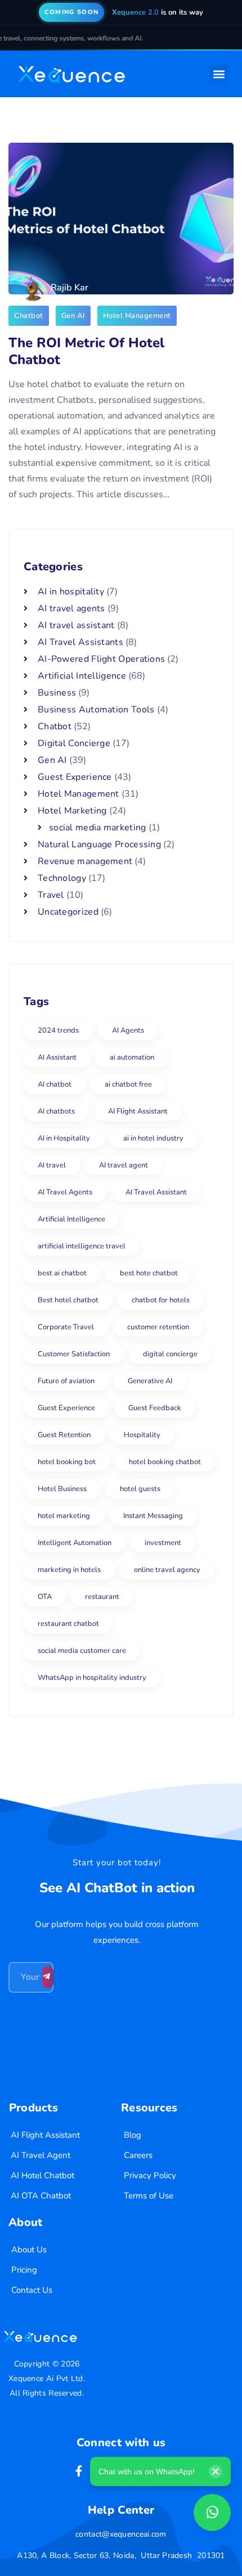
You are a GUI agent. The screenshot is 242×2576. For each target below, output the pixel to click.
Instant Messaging (153, 1516)
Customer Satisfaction (74, 1354)
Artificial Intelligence (82, 676)
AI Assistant (57, 1057)
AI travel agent (124, 1165)
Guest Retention (64, 1435)
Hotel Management (137, 316)
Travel (51, 895)
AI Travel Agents (65, 1192)
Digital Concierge (74, 743)
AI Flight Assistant (138, 1111)
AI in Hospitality (64, 1138)
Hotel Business (62, 1489)
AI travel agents (71, 608)
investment (163, 1543)
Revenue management (85, 861)
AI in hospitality (71, 592)
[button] (219, 74)
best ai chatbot (62, 1273)
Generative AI (150, 1381)
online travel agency (167, 1570)
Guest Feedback (155, 1408)
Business (57, 693)
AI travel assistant (76, 625)
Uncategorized (68, 912)
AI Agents (128, 1030)
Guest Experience (75, 777)
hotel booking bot (67, 1462)
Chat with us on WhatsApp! (147, 2471)
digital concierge (170, 1354)
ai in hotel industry (153, 1138)
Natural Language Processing (99, 844)
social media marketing (98, 828)
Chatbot (29, 316)
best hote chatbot (149, 1273)
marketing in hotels (69, 1570)
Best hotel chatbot (68, 1300)
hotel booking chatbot (165, 1462)
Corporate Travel (66, 1327)
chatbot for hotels (161, 1300)
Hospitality (142, 1435)
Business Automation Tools (96, 710)
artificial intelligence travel (82, 1246)
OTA (45, 1597)
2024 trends (58, 1030)
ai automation (132, 1057)
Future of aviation (66, 1381)
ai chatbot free (128, 1084)
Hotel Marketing (72, 811)
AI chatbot (55, 1084)
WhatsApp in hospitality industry (92, 1678)
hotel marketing (64, 1516)
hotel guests (140, 1489)
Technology (62, 878)
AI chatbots (56, 1111)
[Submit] (48, 1977)
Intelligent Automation (75, 1543)
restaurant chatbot (68, 1624)
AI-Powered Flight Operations (101, 659)
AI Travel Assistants (80, 642)
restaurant (102, 1597)
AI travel (52, 1165)
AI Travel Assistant (156, 1192)
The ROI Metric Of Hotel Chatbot (86, 351)
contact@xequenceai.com (121, 2534)
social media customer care (82, 1651)
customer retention (158, 1327)
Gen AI (73, 316)
